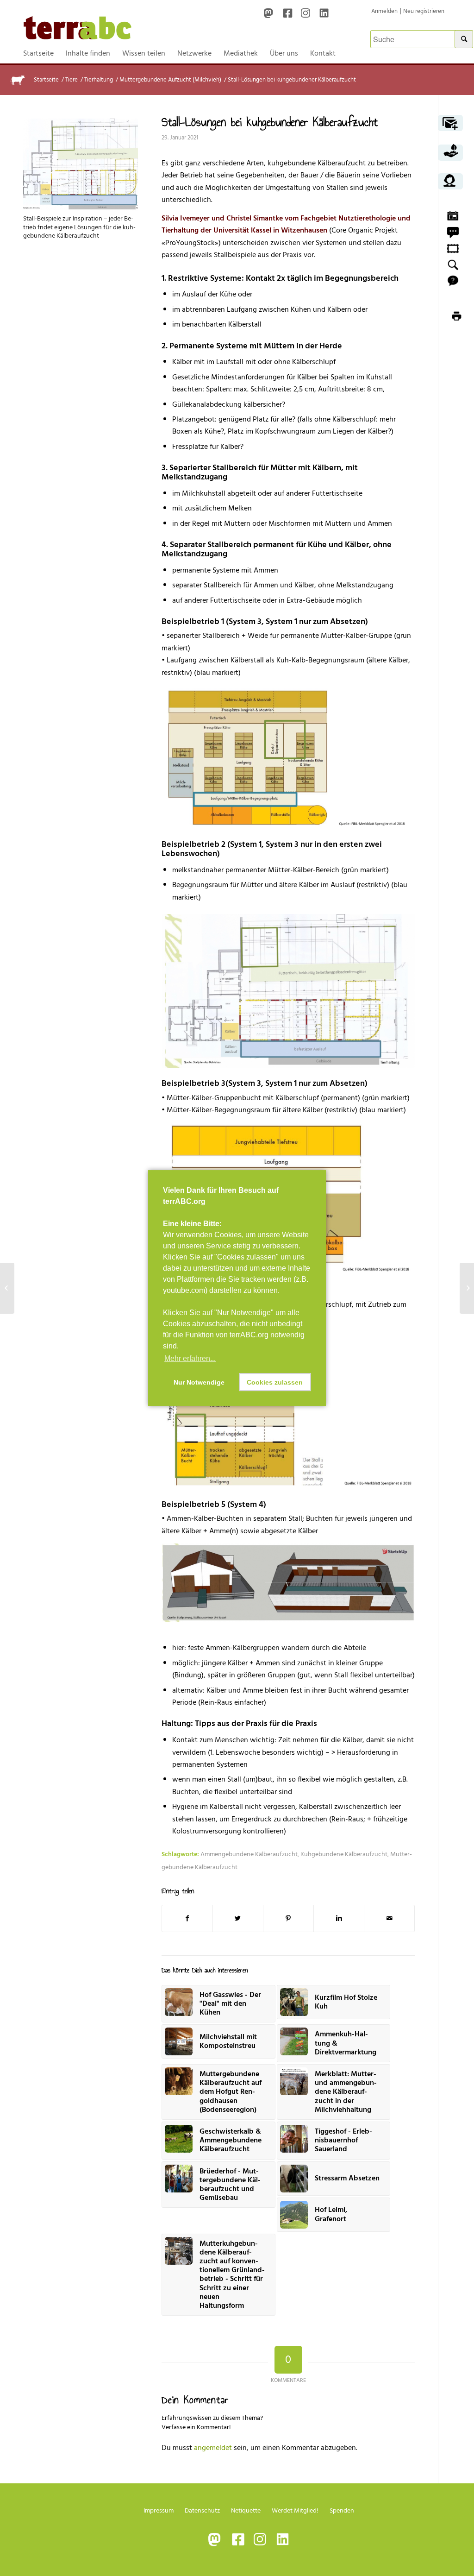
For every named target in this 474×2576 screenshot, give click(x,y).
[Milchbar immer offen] (7, 1288)
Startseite (46, 80)
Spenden (342, 2510)
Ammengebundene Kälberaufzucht (249, 1854)
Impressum (159, 2510)
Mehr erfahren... (190, 1358)
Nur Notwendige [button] (199, 1382)
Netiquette (246, 2510)
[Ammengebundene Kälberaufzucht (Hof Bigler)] (467, 1288)
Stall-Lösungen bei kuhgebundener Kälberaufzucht (270, 122)
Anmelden (384, 11)
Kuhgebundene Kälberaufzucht (344, 1854)
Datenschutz (202, 2510)
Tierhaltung (99, 80)
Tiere (72, 80)
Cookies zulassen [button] (275, 1382)
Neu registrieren (424, 11)
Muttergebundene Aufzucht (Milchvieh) (170, 80)
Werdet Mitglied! (295, 2510)
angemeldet (213, 2448)
